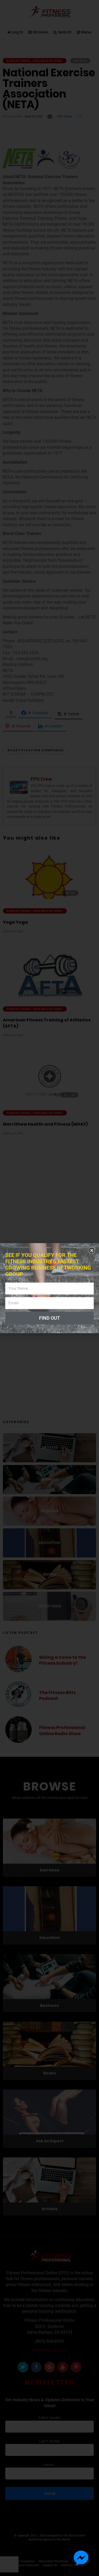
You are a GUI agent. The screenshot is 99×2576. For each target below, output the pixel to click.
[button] (92, 1250)
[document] (49, 1288)
